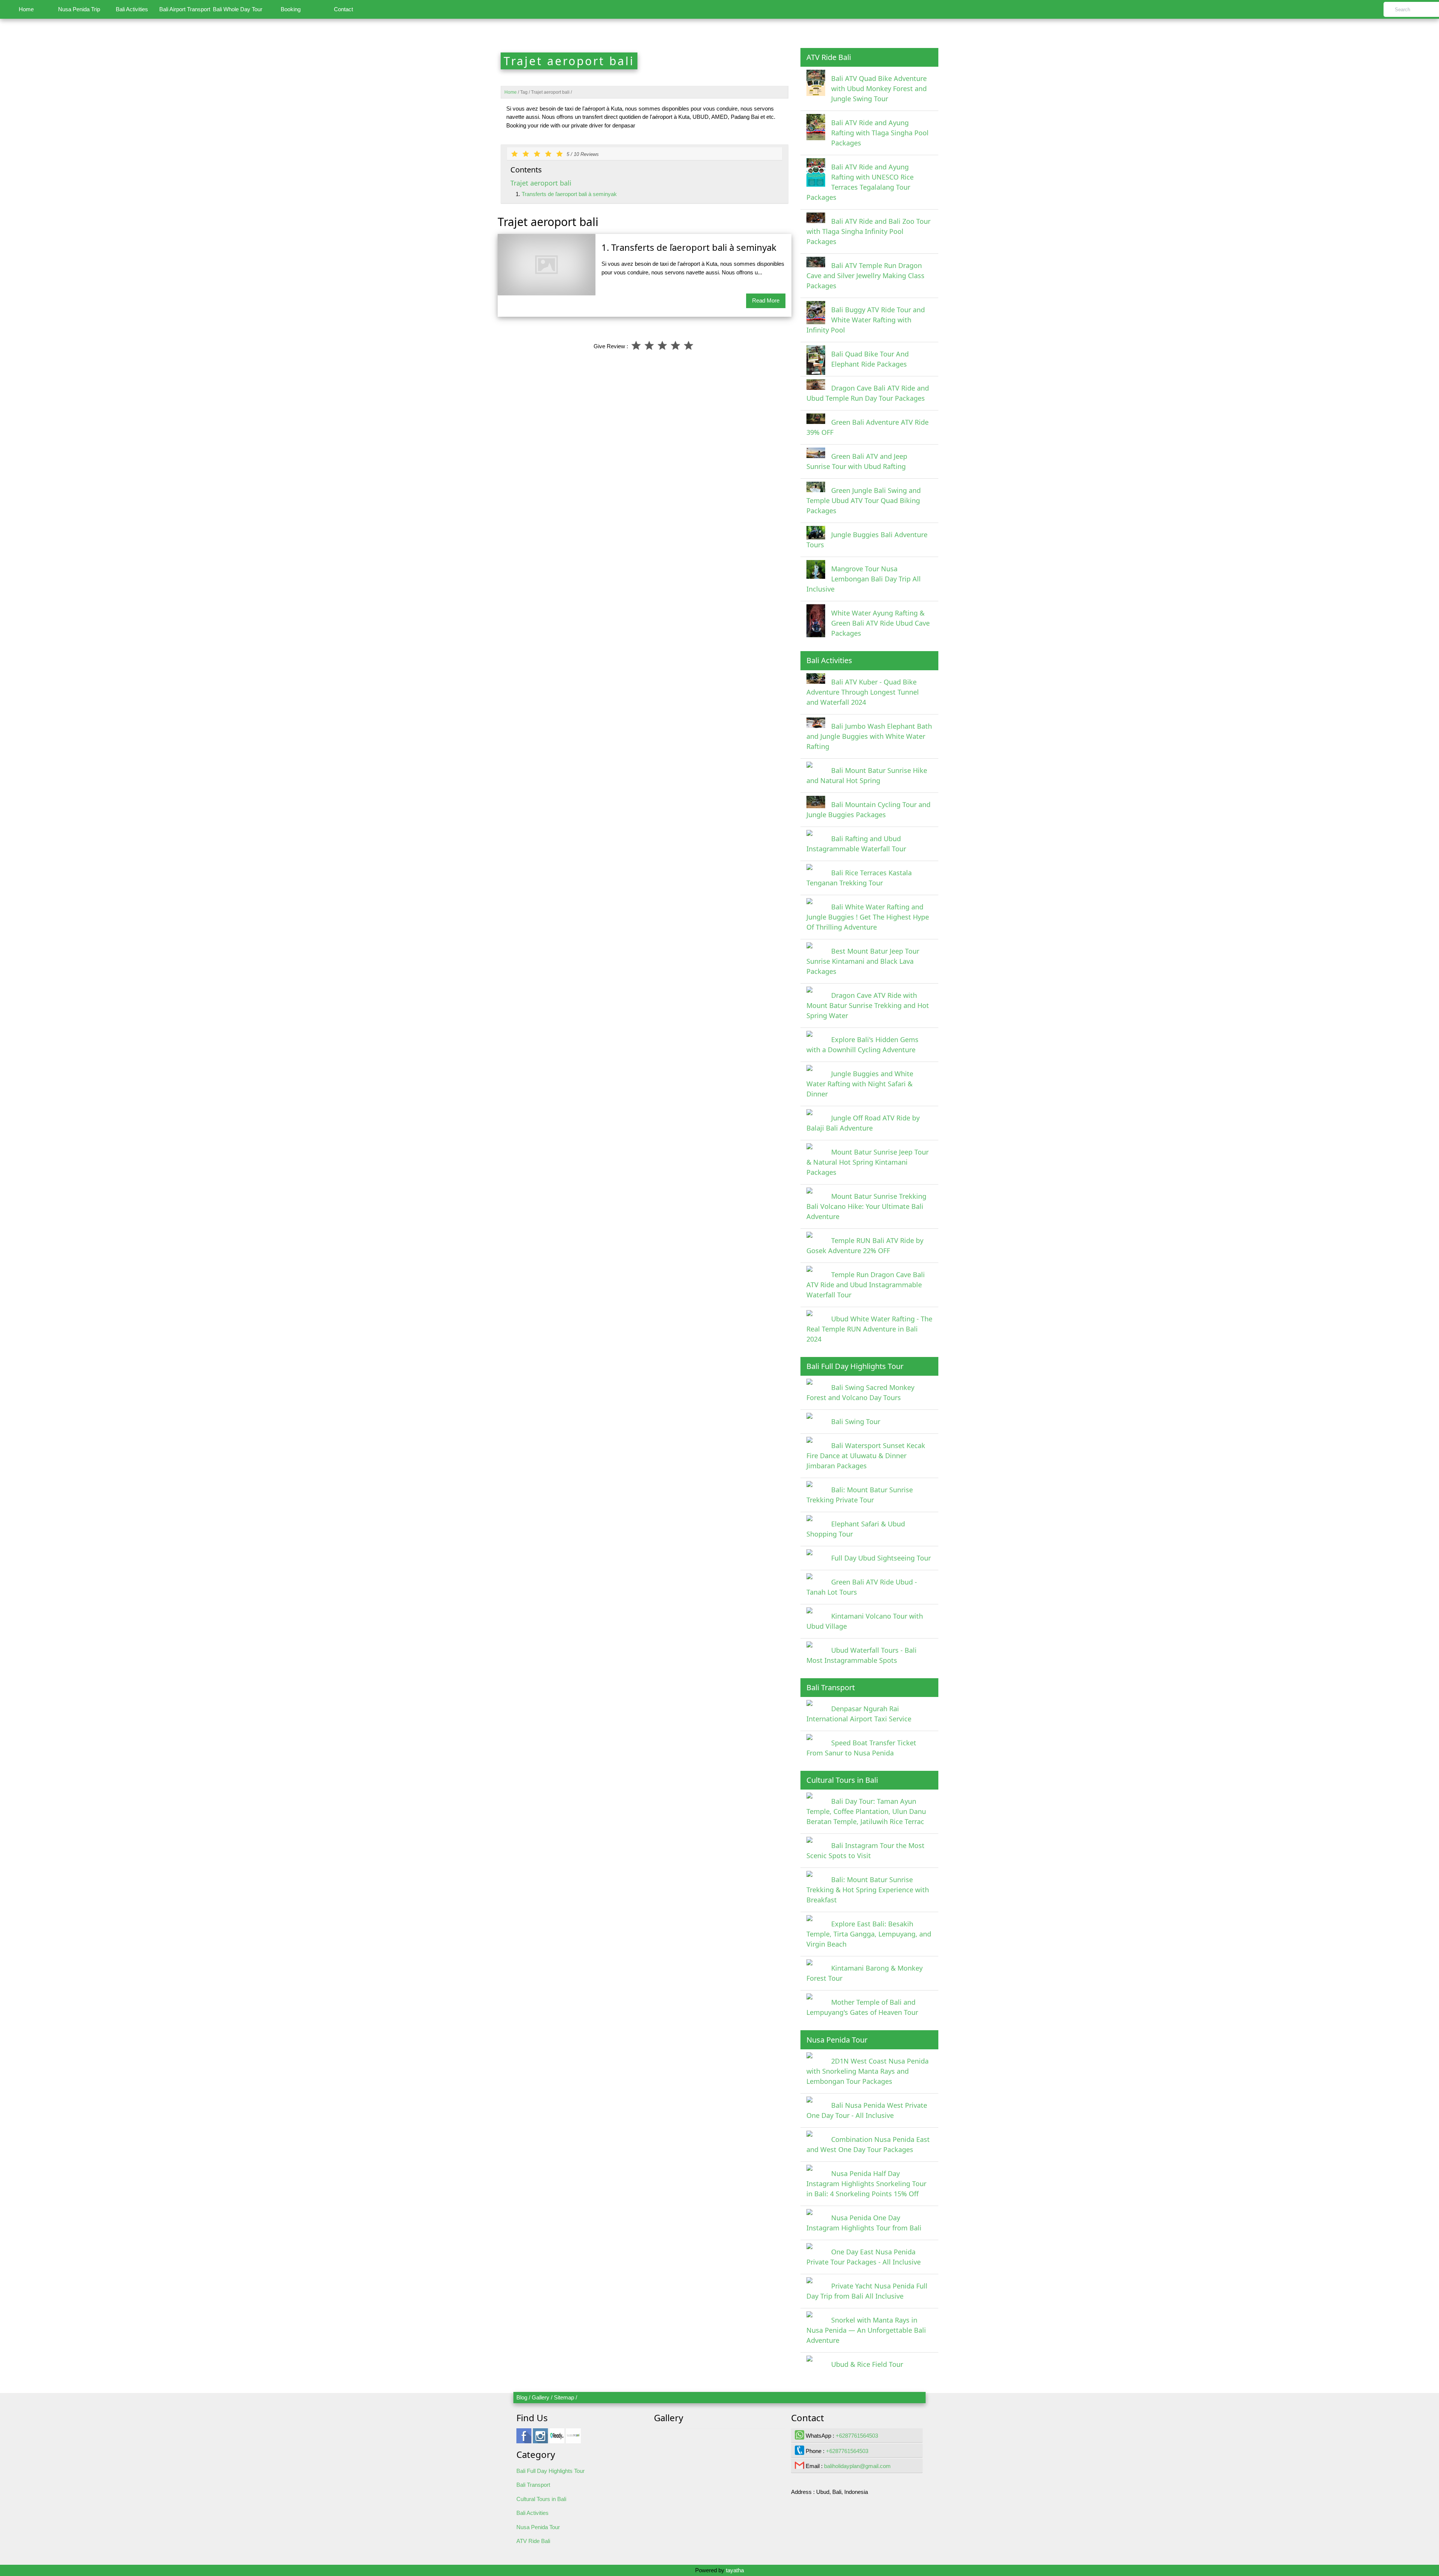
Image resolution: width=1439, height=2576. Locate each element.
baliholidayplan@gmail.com (857, 2466)
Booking (291, 9)
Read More (766, 300)
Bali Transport (533, 2485)
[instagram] (540, 2439)
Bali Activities (132, 9)
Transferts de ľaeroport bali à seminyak (569, 194)
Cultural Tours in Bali (541, 2499)
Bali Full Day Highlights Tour (550, 2471)
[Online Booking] (573, 2439)
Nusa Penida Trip (79, 9)
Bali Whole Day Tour (238, 9)
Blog (522, 2397)
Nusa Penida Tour (538, 2527)
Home (26, 9)
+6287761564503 (857, 2436)
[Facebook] (524, 2439)
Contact (343, 9)
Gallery (541, 2397)
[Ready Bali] (557, 2439)
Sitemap (564, 2397)
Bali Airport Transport (185, 9)
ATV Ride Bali (533, 2541)
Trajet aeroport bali (541, 183)
